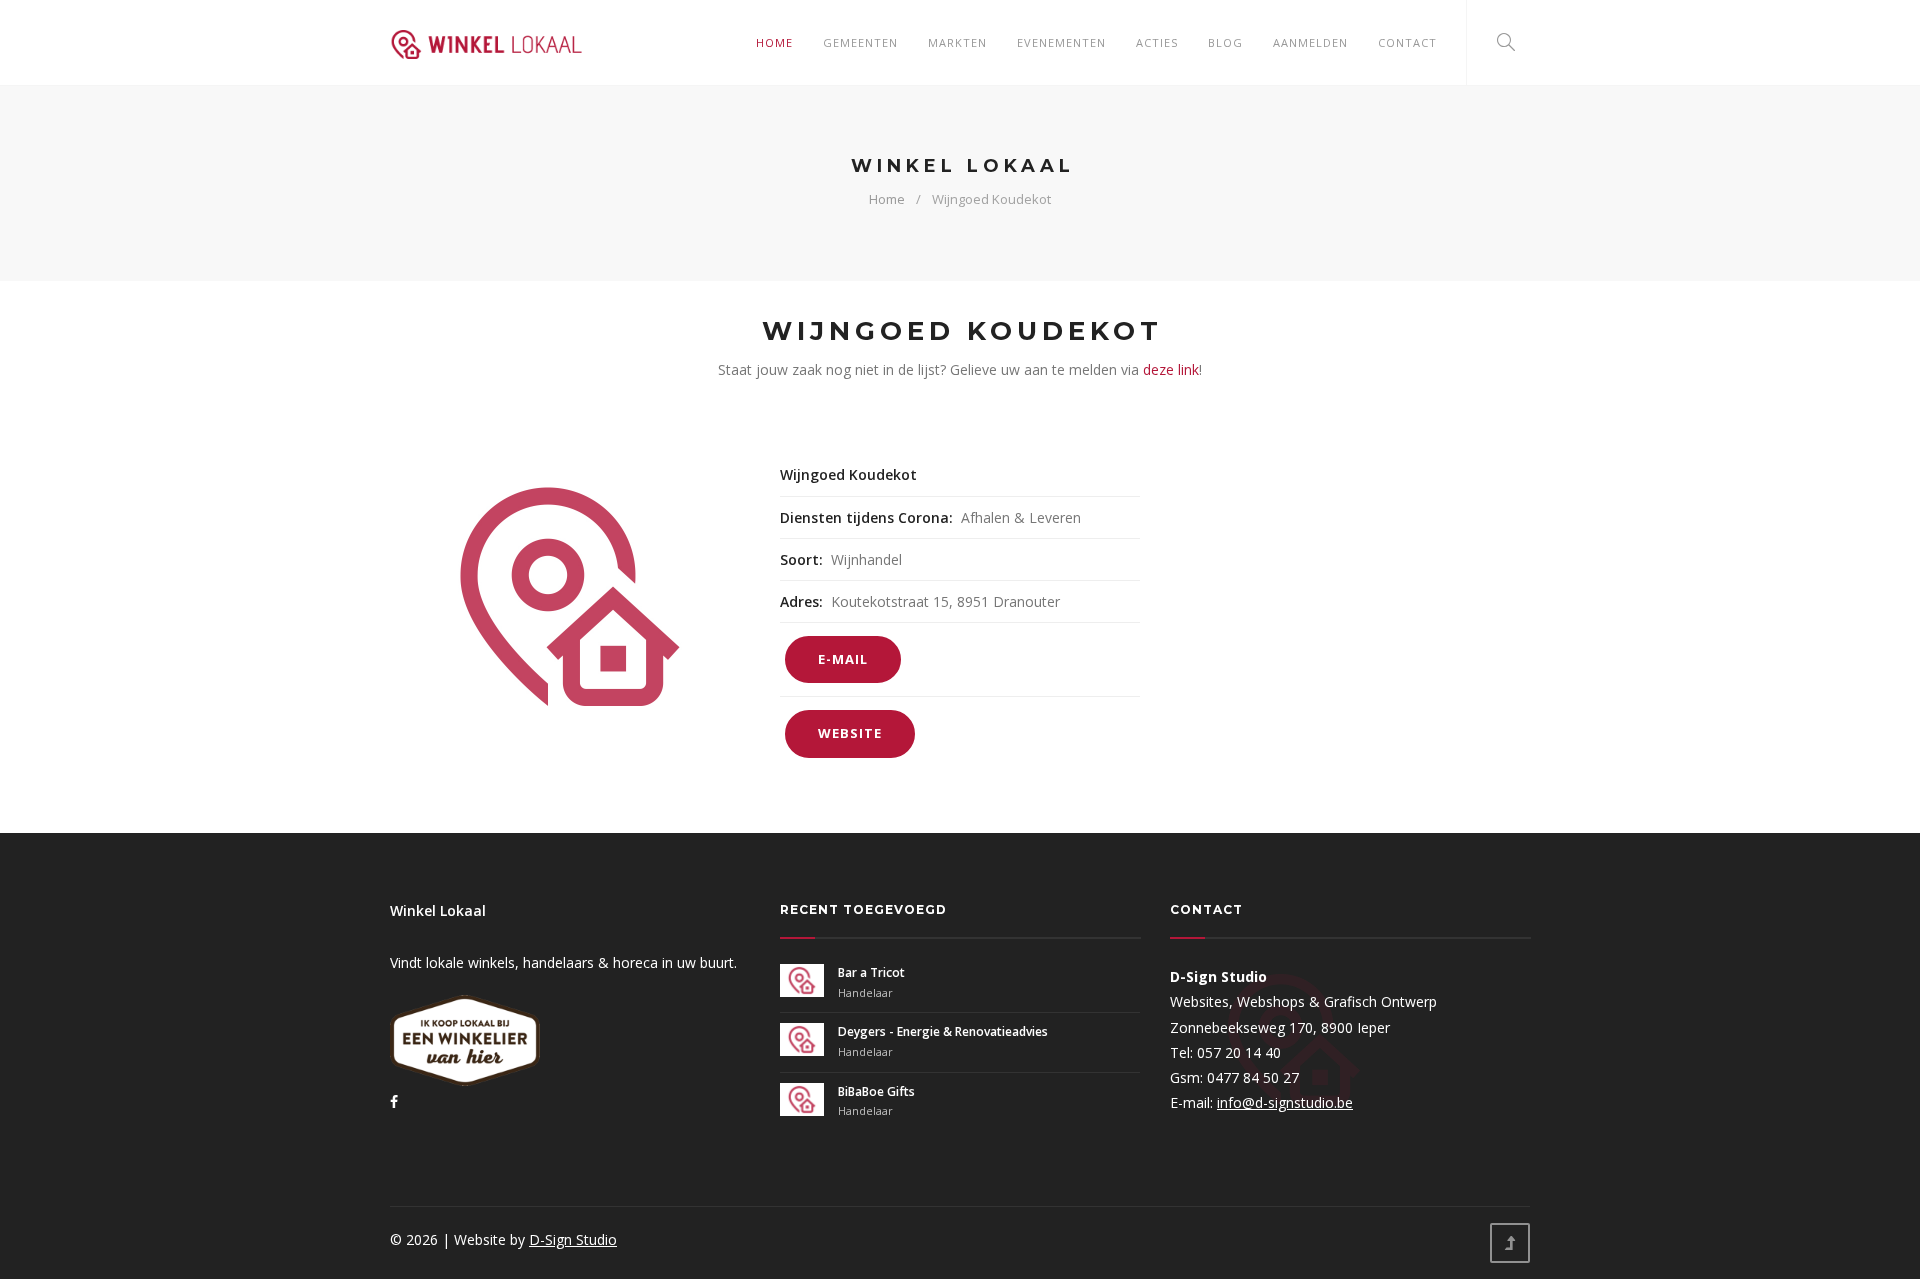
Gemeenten (860, 42)
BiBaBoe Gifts (876, 1091)
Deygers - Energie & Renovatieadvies (943, 1031)
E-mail (843, 659)
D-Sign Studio (573, 1239)
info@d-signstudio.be (1285, 1102)
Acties (1157, 42)
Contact (1407, 42)
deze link (1171, 369)
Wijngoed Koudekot (991, 199)
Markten (957, 42)
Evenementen (1061, 42)
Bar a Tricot (871, 972)
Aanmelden (1310, 42)
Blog (1225, 42)
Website (850, 733)
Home (774, 42)
